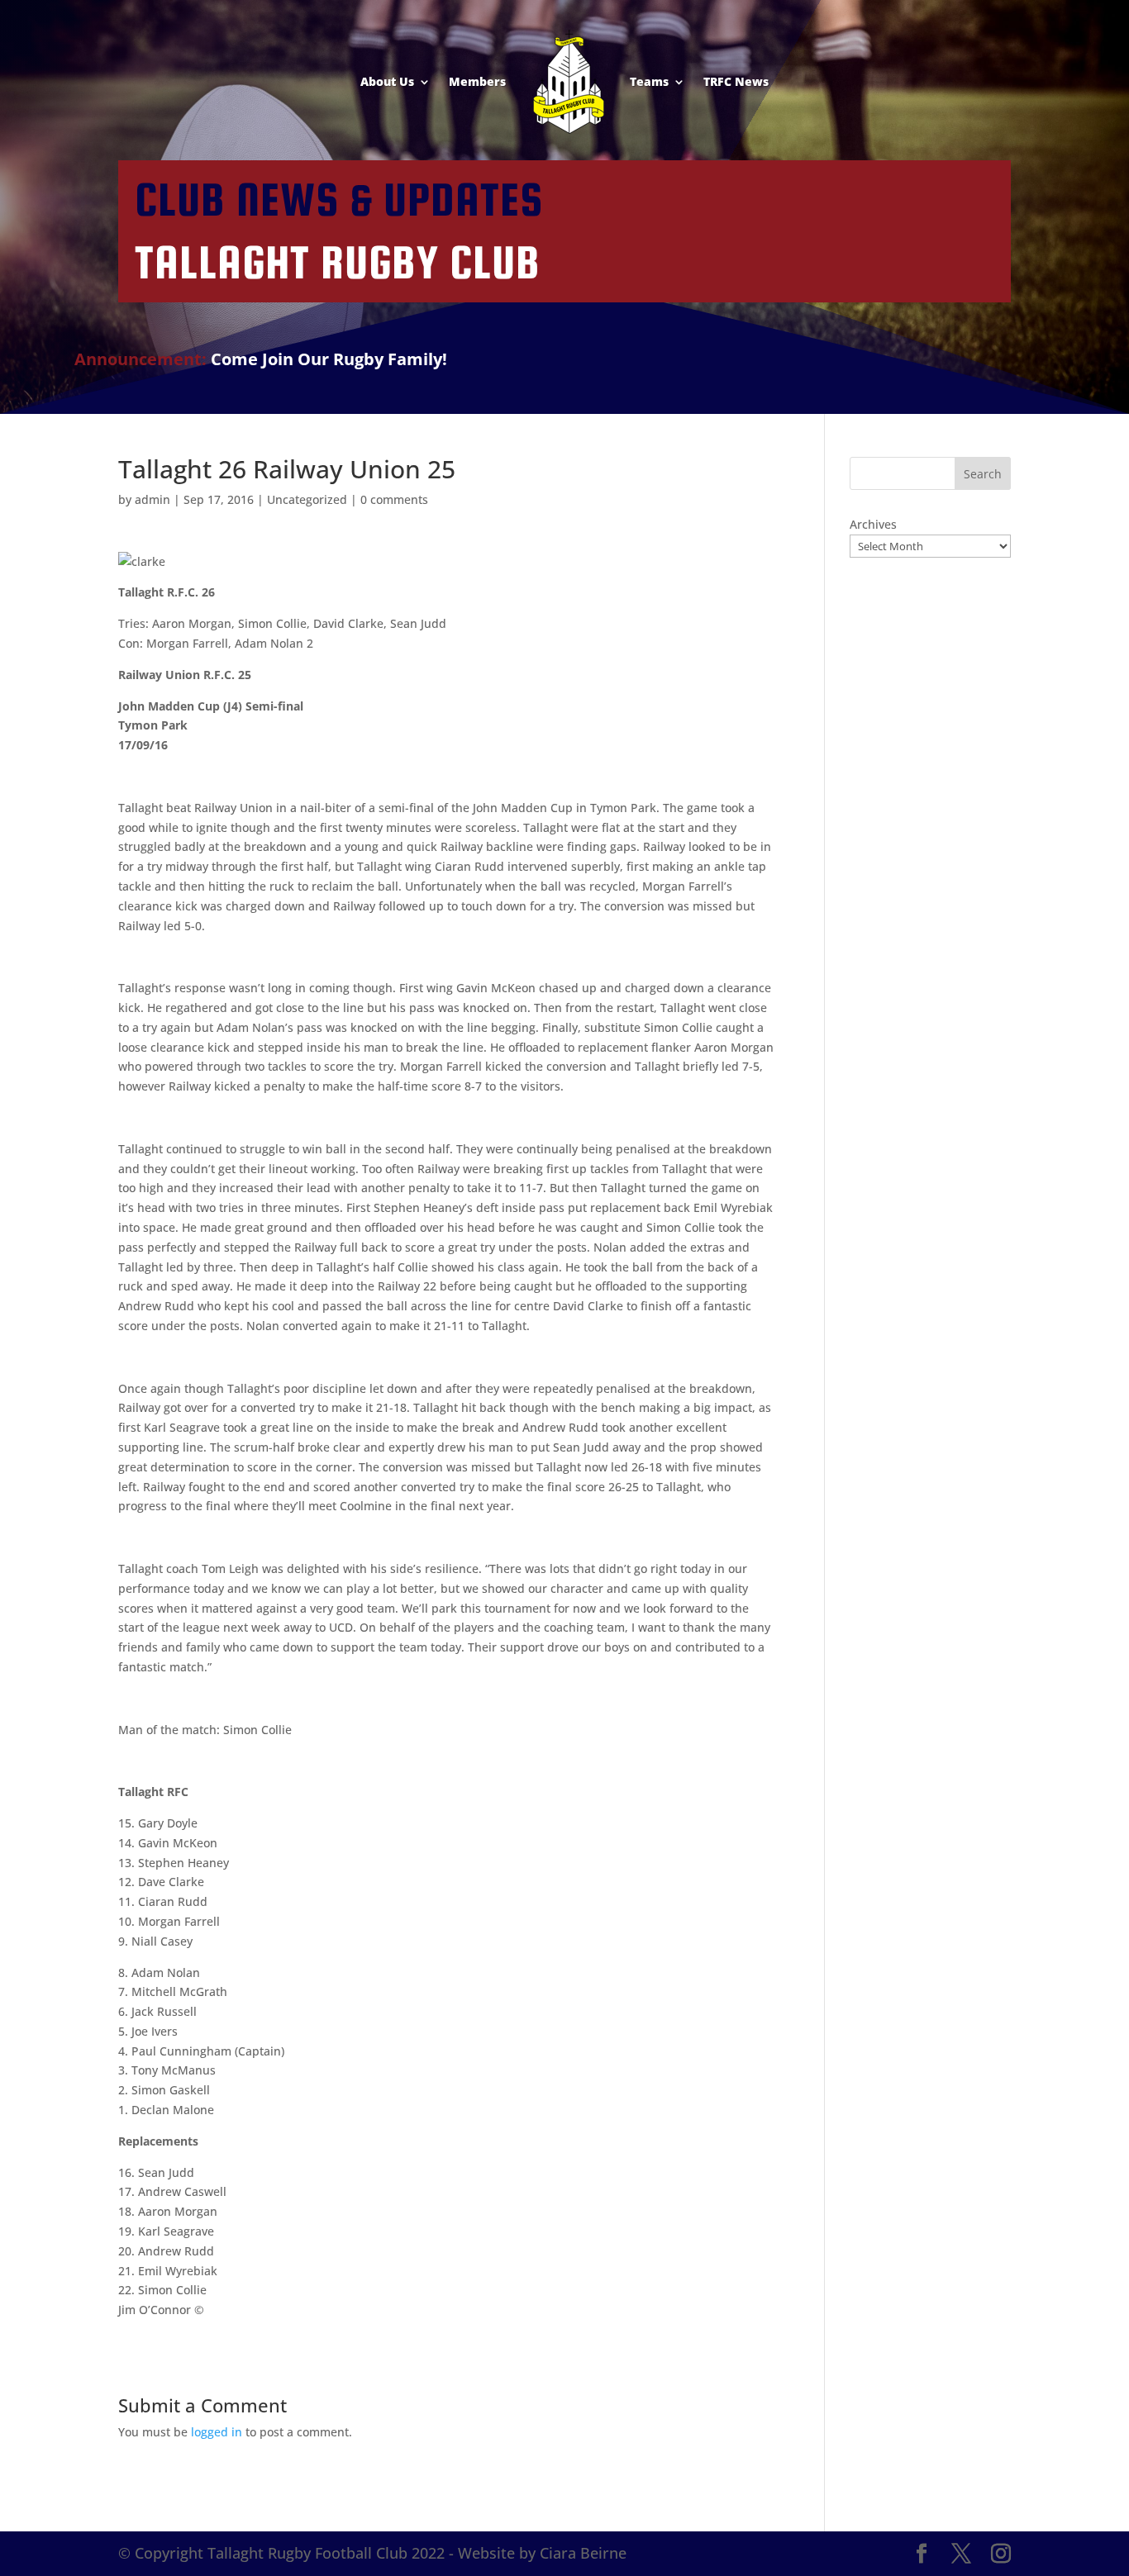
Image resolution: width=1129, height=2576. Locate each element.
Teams (649, 81)
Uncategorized (307, 499)
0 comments (394, 499)
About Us (387, 81)
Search (983, 474)
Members (477, 81)
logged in (217, 2432)
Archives (873, 524)
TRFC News (736, 81)
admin (152, 499)
